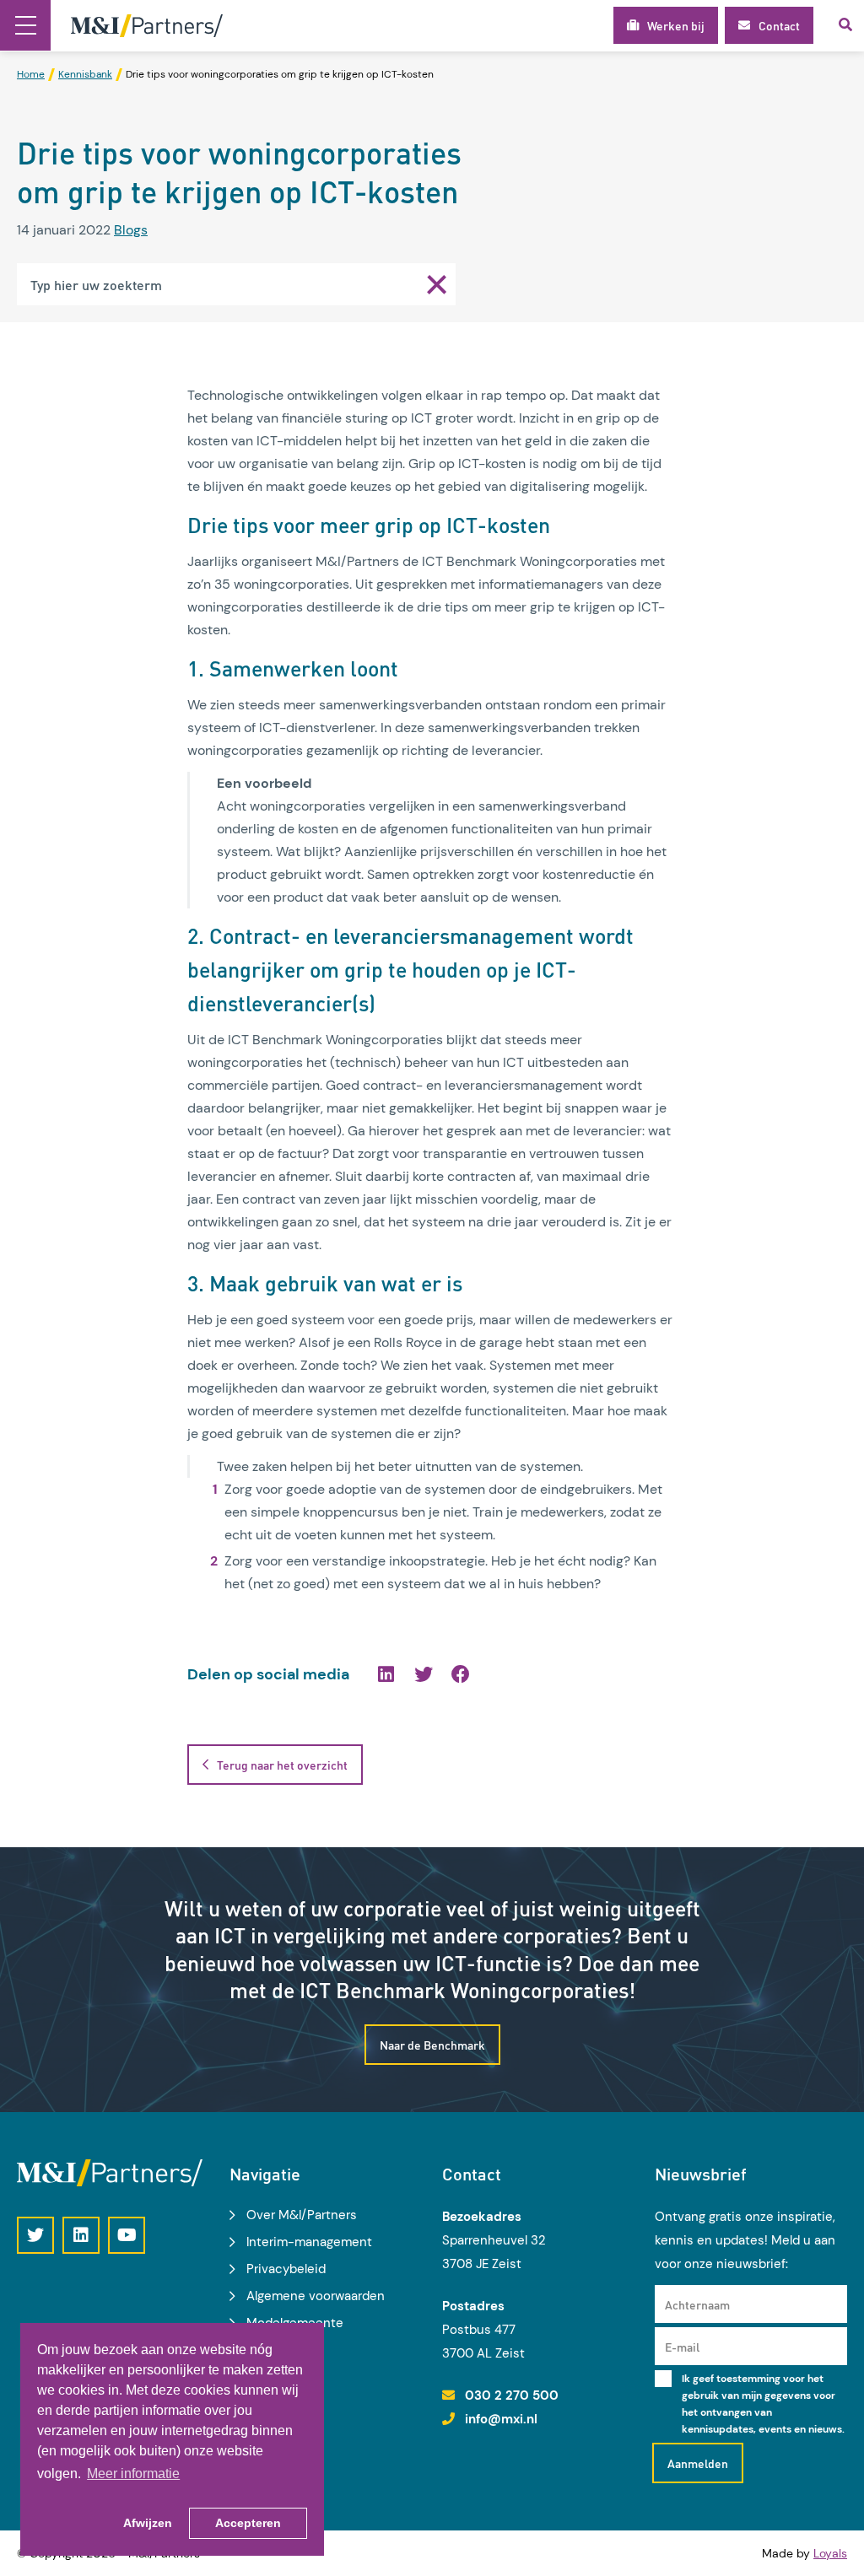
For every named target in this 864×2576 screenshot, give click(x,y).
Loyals (830, 2553)
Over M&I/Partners (302, 2215)
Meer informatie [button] (133, 2474)
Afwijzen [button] (148, 2523)
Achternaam (697, 2304)
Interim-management (309, 2242)
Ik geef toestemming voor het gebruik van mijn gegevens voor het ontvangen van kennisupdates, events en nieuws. (763, 2404)
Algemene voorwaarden (316, 2296)
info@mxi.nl (501, 2419)
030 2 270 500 (512, 2395)
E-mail (682, 2347)
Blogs (131, 230)
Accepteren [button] (248, 2523)
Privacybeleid (286, 2269)
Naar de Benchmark (432, 2045)
